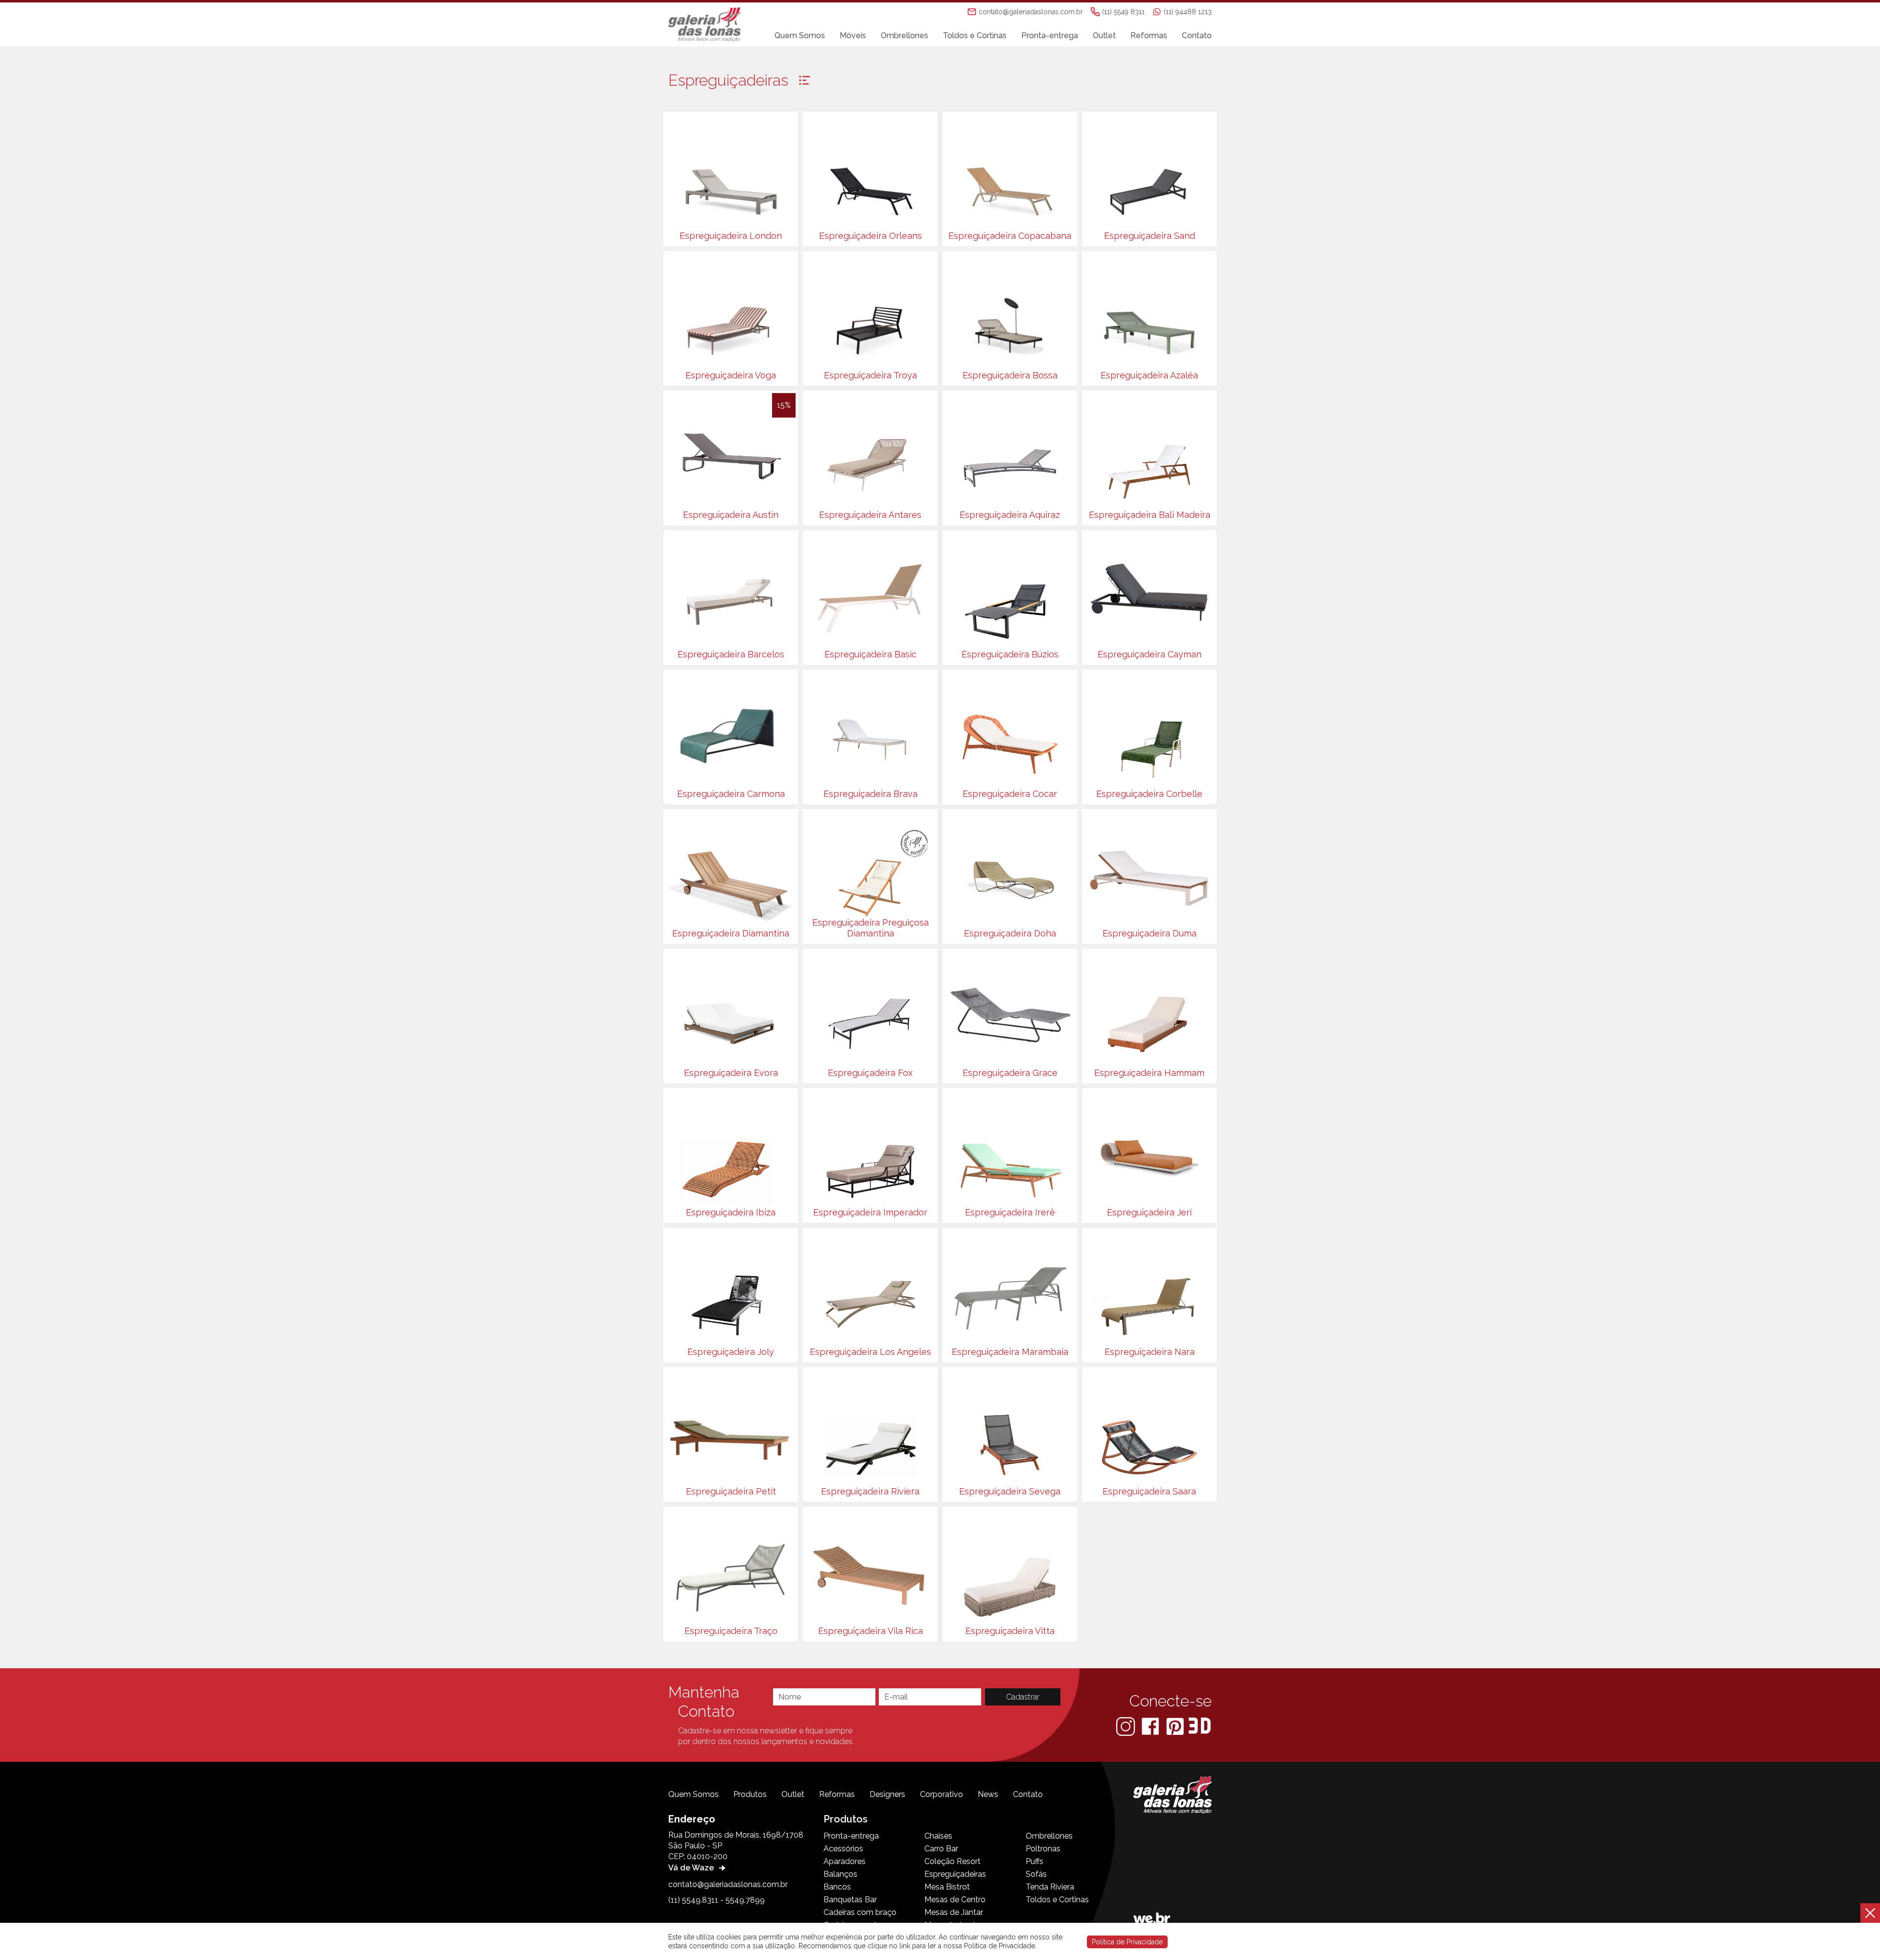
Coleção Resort (952, 1861)
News (988, 1794)
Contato (1197, 35)
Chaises (938, 1836)
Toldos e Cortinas (975, 35)
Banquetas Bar (850, 1900)
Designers (887, 1794)
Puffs (1034, 1861)
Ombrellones (905, 35)
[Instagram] (1127, 1726)
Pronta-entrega (1050, 35)
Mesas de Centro (955, 1900)
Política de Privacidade (1127, 1942)
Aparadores (845, 1861)
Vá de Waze (692, 1868)
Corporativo (941, 1794)
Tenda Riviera (1050, 1887)
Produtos (750, 1794)
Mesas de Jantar (954, 1912)
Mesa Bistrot (947, 1887)
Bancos (837, 1887)
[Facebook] (1151, 1726)
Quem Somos (800, 35)
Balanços (840, 1874)
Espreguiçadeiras (955, 1874)
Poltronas (1043, 1849)
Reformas (1149, 35)
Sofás (1036, 1874)
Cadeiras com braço (860, 1912)
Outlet (1104, 35)
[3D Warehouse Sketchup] (1200, 1726)
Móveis (853, 35)
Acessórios (843, 1849)
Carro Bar (941, 1849)
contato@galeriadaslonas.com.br (728, 1884)
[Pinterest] (1176, 1726)
